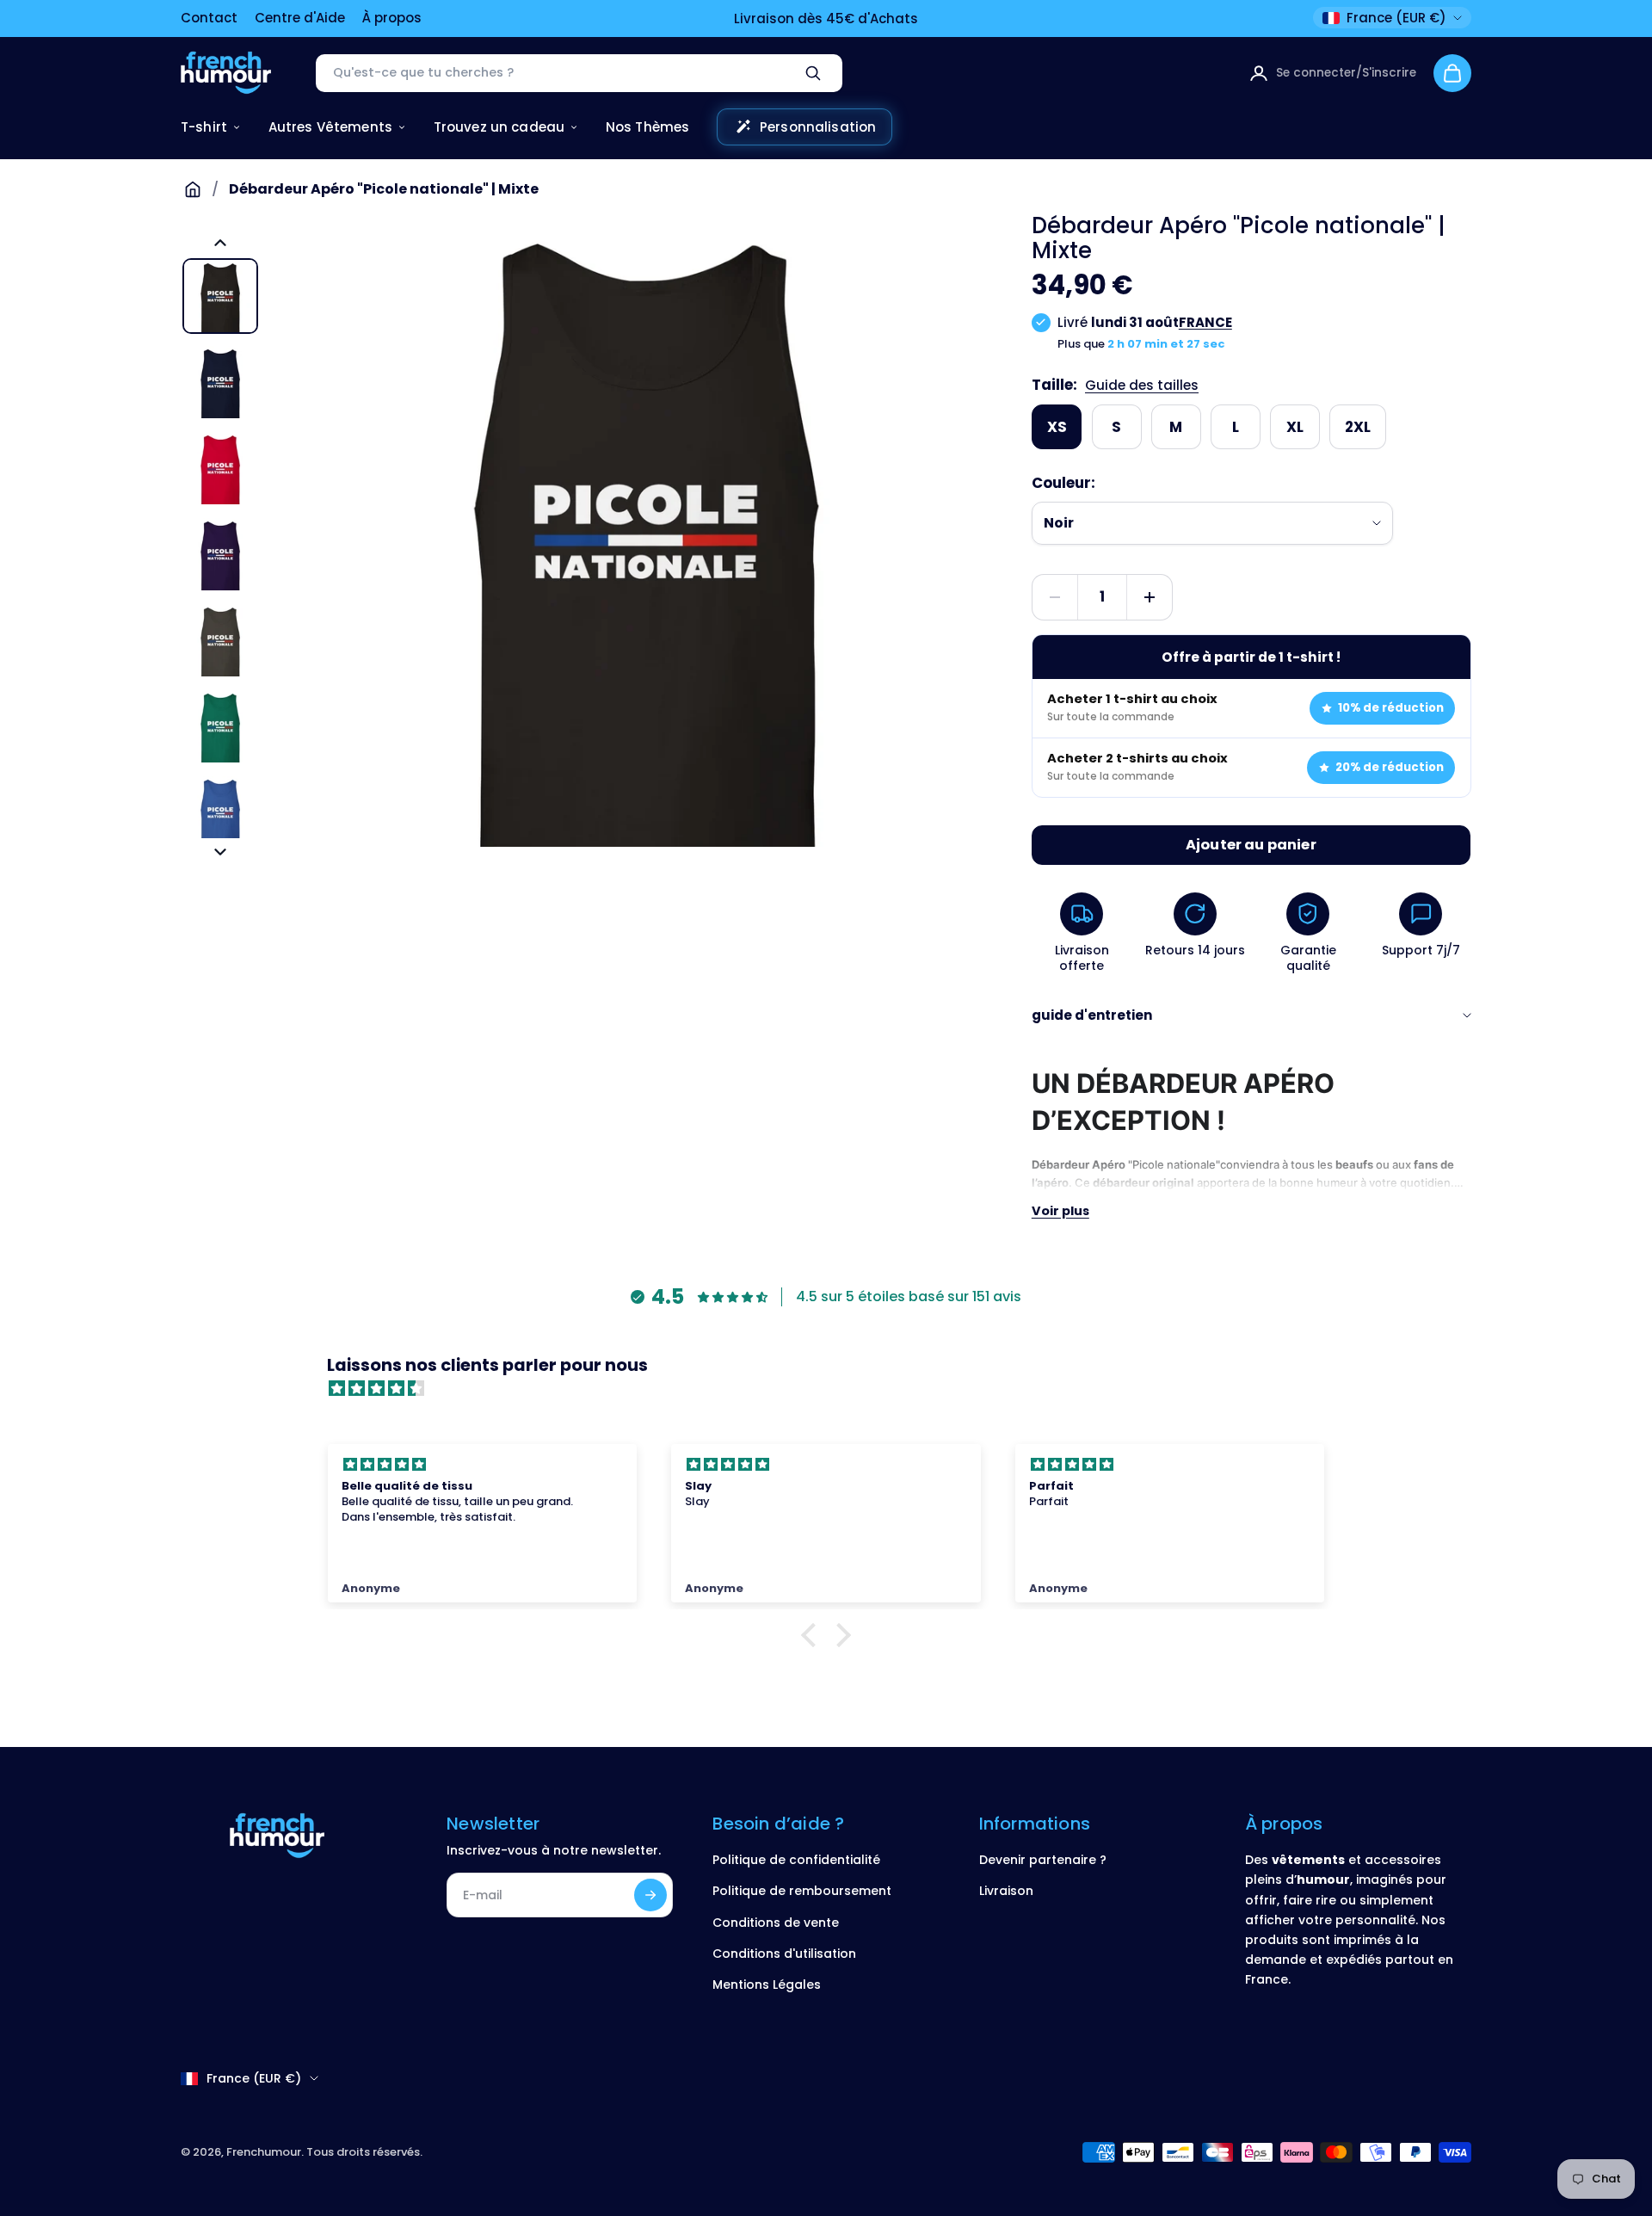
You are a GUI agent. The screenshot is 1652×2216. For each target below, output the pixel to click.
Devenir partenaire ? (1043, 1860)
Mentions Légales (767, 1985)
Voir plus (1060, 1211)
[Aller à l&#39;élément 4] (220, 554)
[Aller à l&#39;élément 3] (220, 468)
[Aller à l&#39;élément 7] (220, 812)
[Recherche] (813, 73)
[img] (835, 1389)
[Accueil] (193, 189)
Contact (209, 18)
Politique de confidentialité (796, 1860)
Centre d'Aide (300, 18)
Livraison (1006, 1891)
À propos (392, 18)
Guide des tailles (1142, 385)
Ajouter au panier (1251, 845)
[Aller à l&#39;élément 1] (220, 296)
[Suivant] (220, 852)
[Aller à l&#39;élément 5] (220, 640)
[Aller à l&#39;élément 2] (220, 382)
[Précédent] (220, 243)
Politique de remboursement (802, 1891)
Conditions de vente (776, 1923)
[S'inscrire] (650, 1895)
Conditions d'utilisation (784, 1954)
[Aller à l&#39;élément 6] (220, 726)
